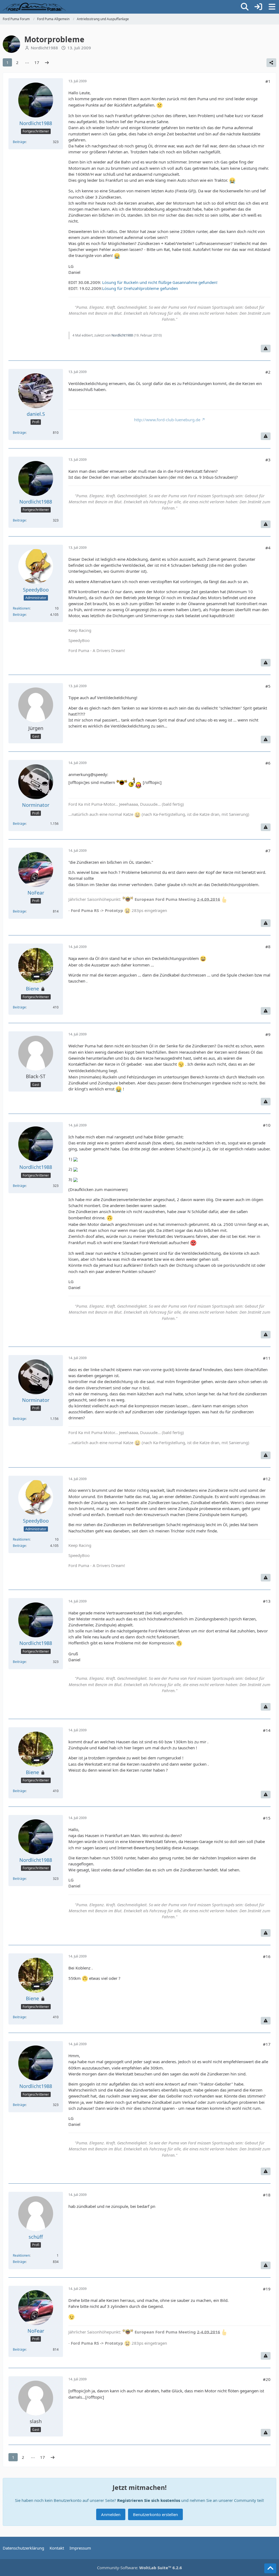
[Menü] (272, 7)
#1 (268, 81)
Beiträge (19, 142)
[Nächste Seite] (47, 62)
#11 (267, 1358)
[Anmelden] (258, 7)
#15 (267, 1818)
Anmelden (111, 2514)
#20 (267, 2379)
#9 (268, 1034)
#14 (267, 1730)
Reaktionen (21, 608)
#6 (268, 763)
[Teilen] (271, 63)
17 (37, 62)
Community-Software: (139, 2568)
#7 (268, 851)
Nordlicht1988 (44, 48)
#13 (267, 1601)
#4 (268, 548)
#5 (268, 686)
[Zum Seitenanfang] (270, 2568)
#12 (267, 1479)
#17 (267, 2044)
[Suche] (245, 7)
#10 (267, 1125)
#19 (267, 2289)
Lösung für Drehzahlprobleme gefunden (140, 288)
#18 (267, 2195)
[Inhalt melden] (266, 348)
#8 (268, 947)
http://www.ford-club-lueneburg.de (167, 420)
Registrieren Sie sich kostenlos (149, 2500)
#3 (268, 460)
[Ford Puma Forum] (34, 7)
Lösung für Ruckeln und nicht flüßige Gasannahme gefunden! (160, 282)
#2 (268, 372)
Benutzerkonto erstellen (155, 2514)
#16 (267, 1956)
